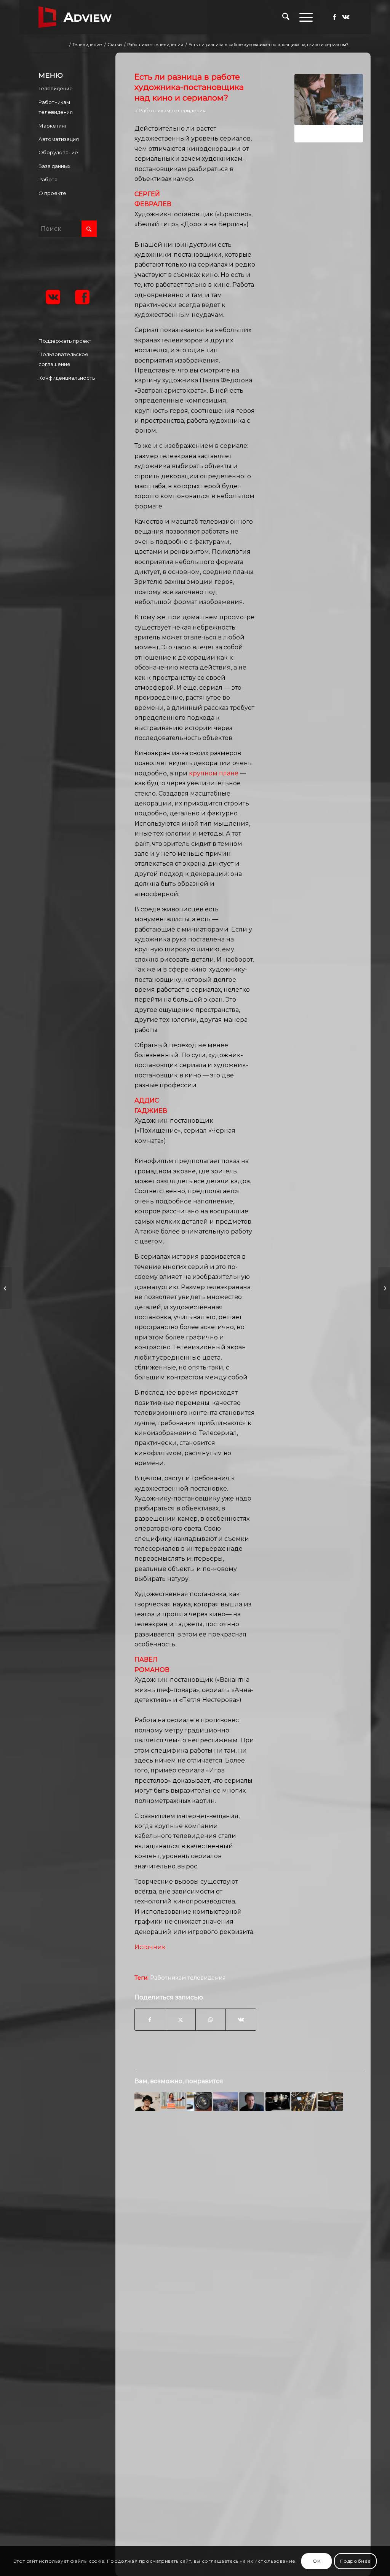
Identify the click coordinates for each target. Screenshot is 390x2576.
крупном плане (214, 773)
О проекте (52, 193)
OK (316, 2561)
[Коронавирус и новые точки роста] (384, 1288)
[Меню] (304, 17)
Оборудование (58, 152)
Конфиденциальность (67, 378)
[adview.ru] (75, 17)
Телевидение (56, 88)
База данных (54, 166)
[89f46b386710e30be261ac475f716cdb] (329, 108)
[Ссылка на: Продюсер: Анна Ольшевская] (330, 2102)
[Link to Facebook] (334, 17)
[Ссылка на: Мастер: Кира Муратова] (147, 2102)
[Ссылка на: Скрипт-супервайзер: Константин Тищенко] (252, 2102)
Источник (150, 1947)
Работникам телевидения (172, 110)
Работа (48, 179)
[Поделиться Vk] (241, 2020)
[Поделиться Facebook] (150, 2020)
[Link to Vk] (346, 17)
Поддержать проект (65, 341)
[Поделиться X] (180, 2020)
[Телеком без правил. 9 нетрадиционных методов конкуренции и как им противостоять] (6, 1288)
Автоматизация (59, 139)
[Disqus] (249, 2240)
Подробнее (356, 2561)
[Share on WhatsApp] (211, 2020)
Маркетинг (53, 126)
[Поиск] (286, 17)
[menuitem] (286, 17)
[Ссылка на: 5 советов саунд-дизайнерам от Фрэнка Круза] (304, 2102)
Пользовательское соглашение (63, 359)
